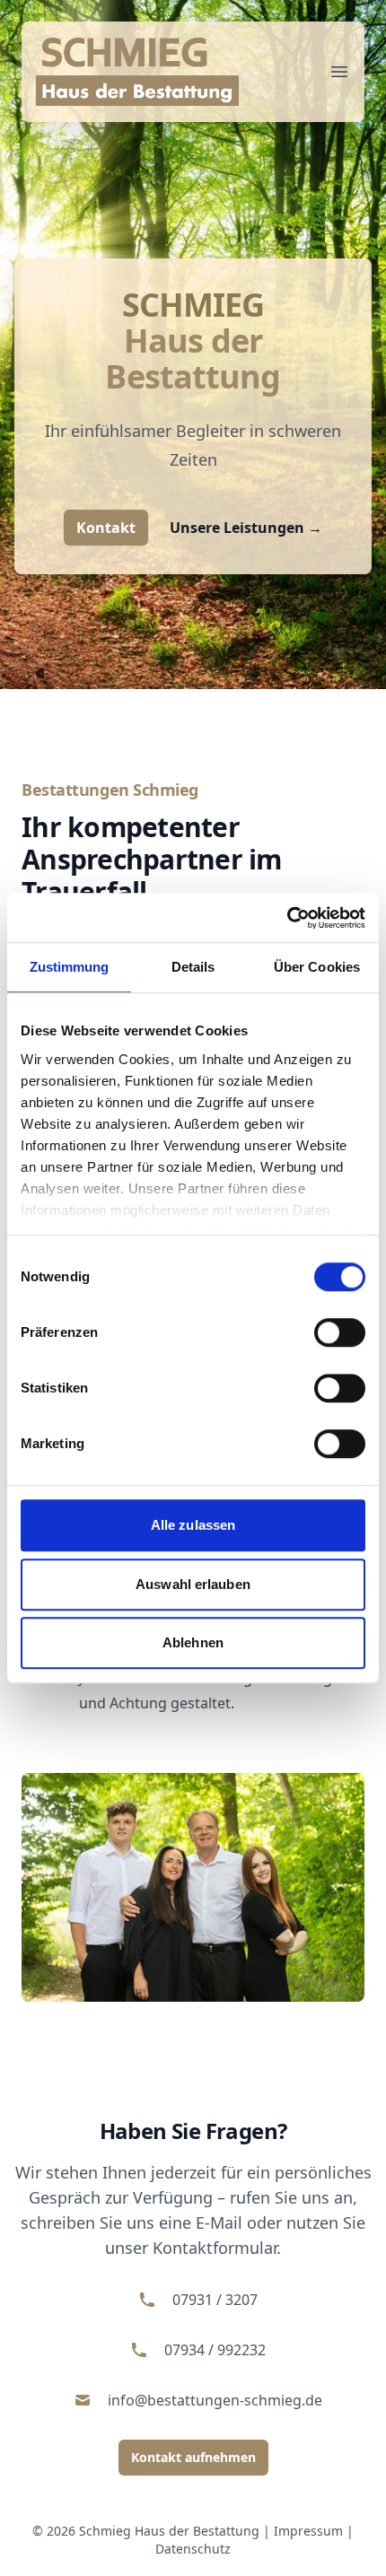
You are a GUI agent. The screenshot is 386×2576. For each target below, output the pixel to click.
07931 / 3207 (215, 2300)
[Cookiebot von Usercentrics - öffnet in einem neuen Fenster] (287, 918)
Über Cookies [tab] (317, 967)
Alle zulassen (193, 1525)
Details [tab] (193, 967)
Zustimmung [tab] (70, 967)
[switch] (340, 1332)
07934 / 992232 (215, 2350)
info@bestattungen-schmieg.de (215, 2400)
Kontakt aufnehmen (193, 2457)
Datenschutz (193, 2549)
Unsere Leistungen (246, 528)
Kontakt (106, 528)
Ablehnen (193, 1642)
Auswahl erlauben (193, 1584)
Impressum (308, 2531)
